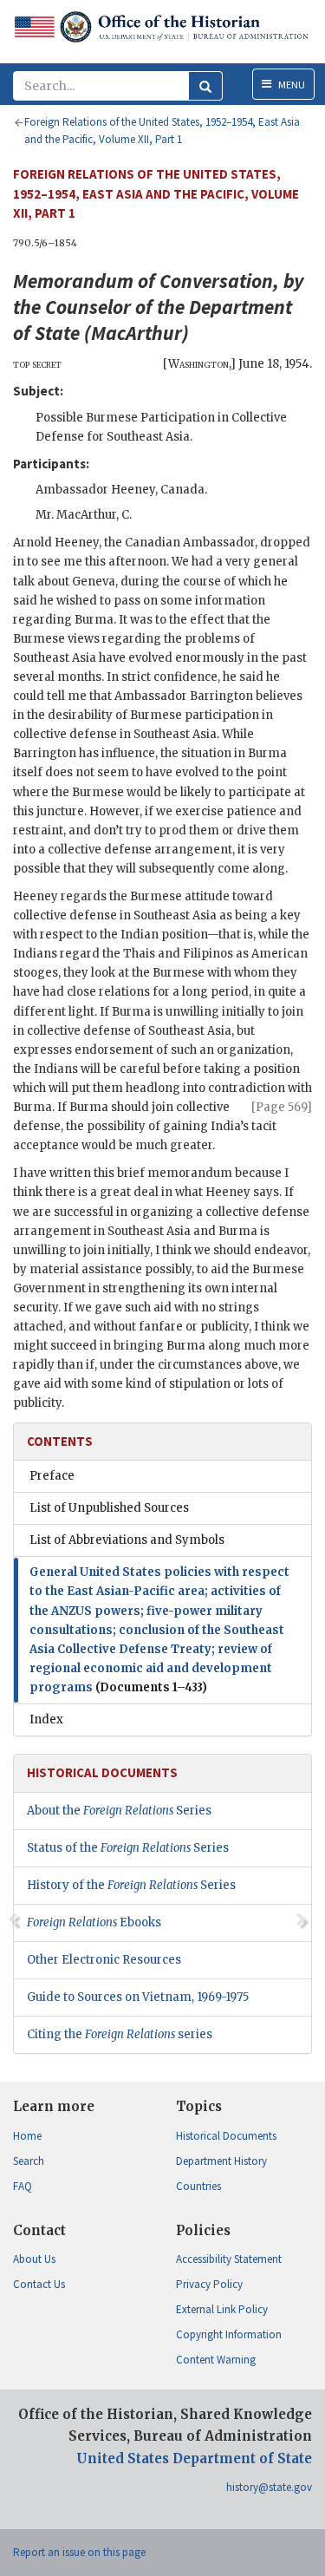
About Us (34, 2259)
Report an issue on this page (79, 2552)
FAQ (23, 2186)
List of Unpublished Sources (109, 1508)
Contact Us (39, 2284)
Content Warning (216, 2360)
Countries (198, 2186)
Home (27, 2136)
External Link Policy (222, 2309)
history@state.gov (269, 2487)
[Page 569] (282, 1107)
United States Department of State (194, 2458)
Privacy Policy (209, 2284)
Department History (221, 2161)
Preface (52, 1476)
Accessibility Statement (229, 2259)
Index (46, 1720)
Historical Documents (226, 2136)
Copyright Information (229, 2334)
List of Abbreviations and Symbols (127, 1540)
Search (29, 2161)
